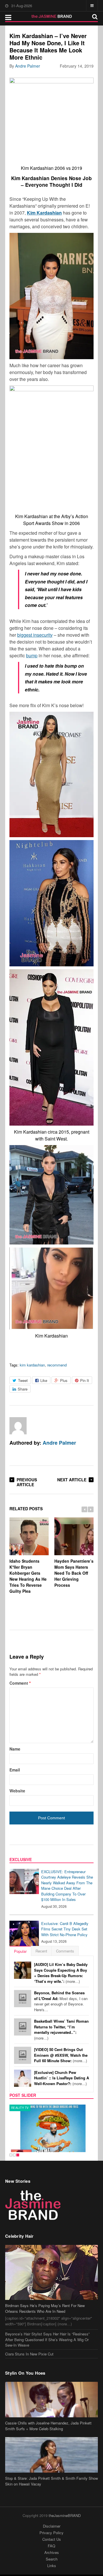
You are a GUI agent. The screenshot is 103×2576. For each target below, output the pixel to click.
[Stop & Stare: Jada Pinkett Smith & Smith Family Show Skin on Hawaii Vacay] (51, 2455)
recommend (57, 1365)
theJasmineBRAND (65, 2515)
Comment (20, 1683)
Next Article (72, 1480)
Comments (65, 1951)
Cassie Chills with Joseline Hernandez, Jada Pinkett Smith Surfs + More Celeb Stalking (48, 2426)
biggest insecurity (35, 635)
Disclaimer (52, 2526)
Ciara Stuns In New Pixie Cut (29, 2354)
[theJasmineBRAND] (52, 16)
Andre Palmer (28, 66)
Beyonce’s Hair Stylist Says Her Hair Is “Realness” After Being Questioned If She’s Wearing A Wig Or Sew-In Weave (47, 2339)
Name (15, 1749)
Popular (20, 1951)
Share (23, 1389)
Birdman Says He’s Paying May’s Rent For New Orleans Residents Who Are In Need (45, 2308)
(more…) (61, 1973)
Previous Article (27, 1482)
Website (17, 1791)
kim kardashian (32, 1365)
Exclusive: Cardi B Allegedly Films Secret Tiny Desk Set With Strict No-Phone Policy (65, 1929)
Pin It (85, 1380)
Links (52, 2566)
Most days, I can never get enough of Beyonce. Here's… (61, 2001)
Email (15, 1770)
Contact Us (52, 2539)
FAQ (51, 2546)
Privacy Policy (51, 2533)
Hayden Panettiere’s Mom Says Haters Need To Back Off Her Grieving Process (74, 1573)
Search (52, 2559)
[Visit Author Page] (18, 1426)
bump (32, 655)
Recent (41, 1951)
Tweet (23, 1380)
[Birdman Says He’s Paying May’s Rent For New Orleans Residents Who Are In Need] (51, 2272)
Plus (64, 1380)
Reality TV (20, 2108)
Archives (52, 2552)
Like (44, 1380)
